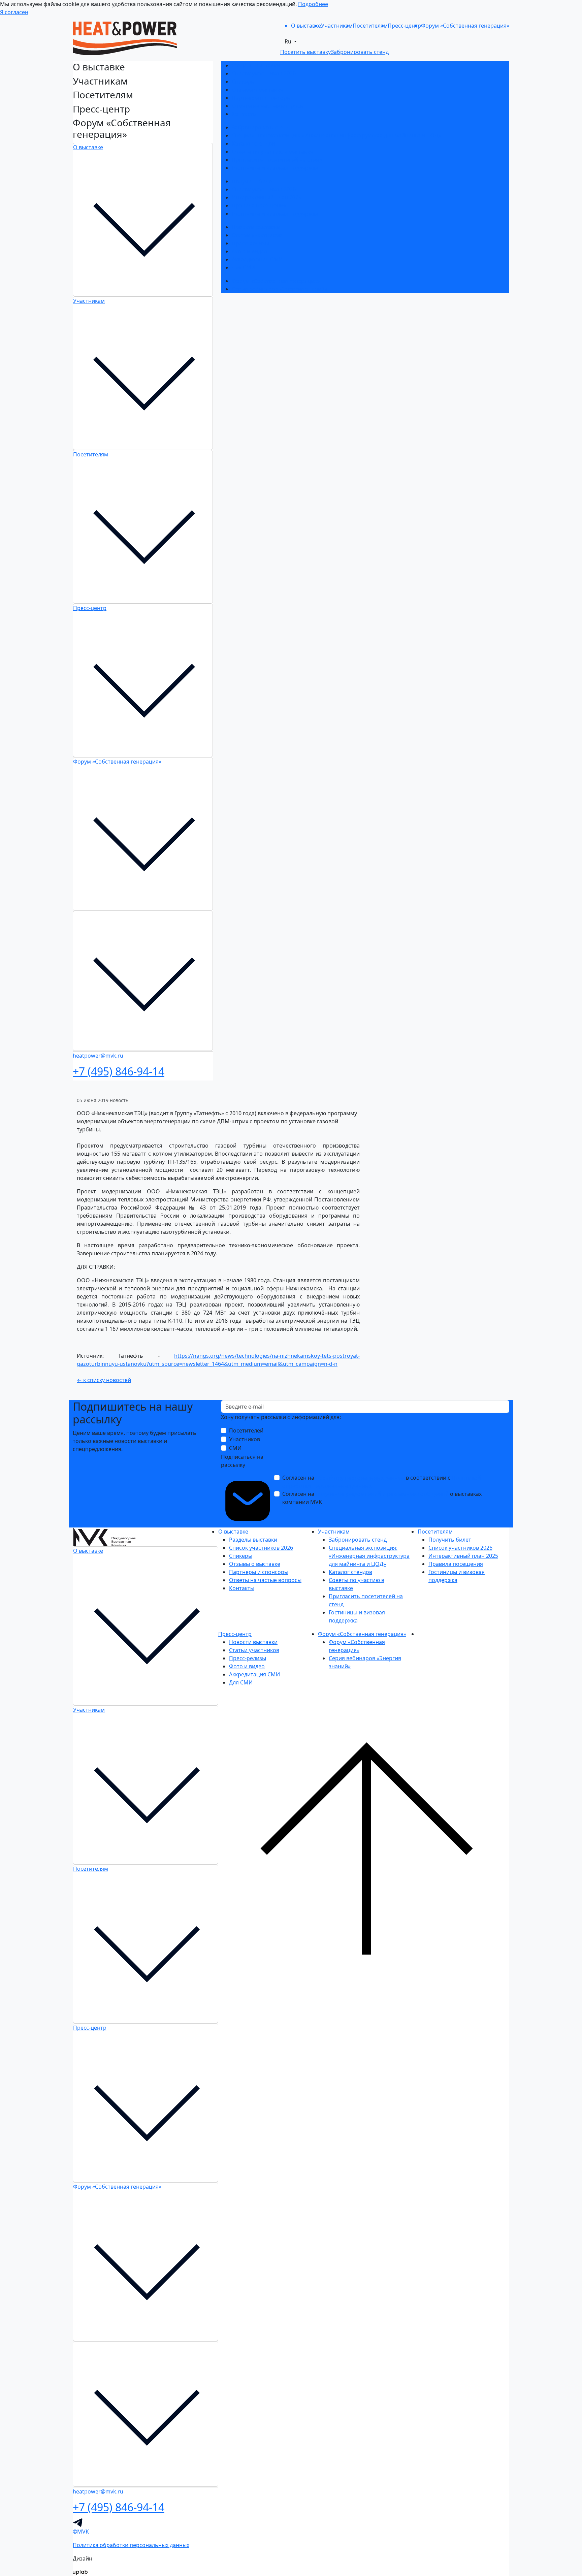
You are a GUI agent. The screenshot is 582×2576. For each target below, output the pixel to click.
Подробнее (313, 4)
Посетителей (246, 1430)
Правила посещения (259, 205)
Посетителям (91, 454)
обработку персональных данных (360, 1478)
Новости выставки (256, 227)
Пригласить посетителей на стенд (277, 160)
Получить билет (253, 181)
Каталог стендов (253, 143)
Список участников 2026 (264, 73)
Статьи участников (257, 235)
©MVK (81, 2532)
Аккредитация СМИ (257, 259)
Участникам (89, 301)
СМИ (235, 1448)
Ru (289, 41)
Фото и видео (250, 251)
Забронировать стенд (261, 127)
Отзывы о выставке (257, 90)
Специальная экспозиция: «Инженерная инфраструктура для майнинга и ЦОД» (336, 135)
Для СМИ (244, 267)
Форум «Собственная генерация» (117, 762)
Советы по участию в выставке (272, 152)
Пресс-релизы (250, 243)
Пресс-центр (90, 608)
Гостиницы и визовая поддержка (275, 168)
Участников (245, 1439)
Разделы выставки (256, 65)
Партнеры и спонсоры (261, 98)
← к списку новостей (104, 1380)
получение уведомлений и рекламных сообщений (382, 1494)
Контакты (244, 114)
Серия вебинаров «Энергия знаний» (280, 289)
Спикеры (243, 82)
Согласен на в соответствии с (382, 1482)
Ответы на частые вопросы (268, 106)
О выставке (88, 147)
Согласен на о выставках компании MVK (382, 1498)
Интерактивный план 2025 (267, 197)
